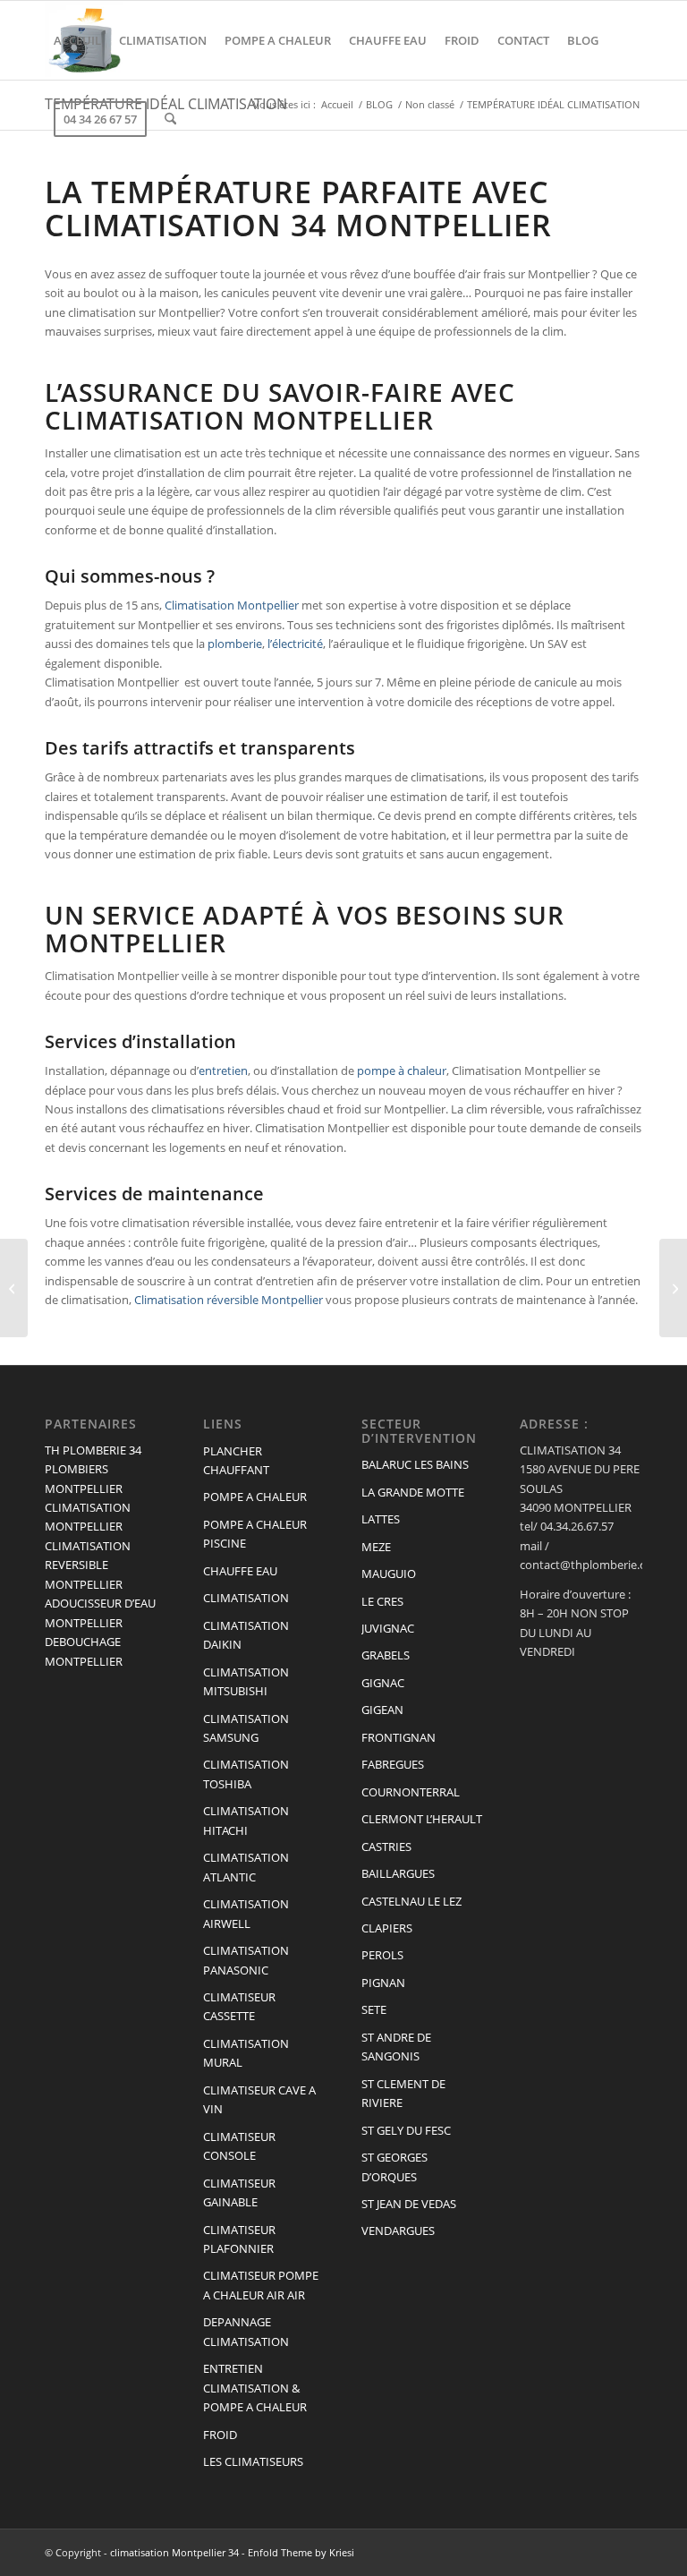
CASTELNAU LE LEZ (411, 1901)
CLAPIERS (387, 1928)
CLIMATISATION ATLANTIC (246, 1867)
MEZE (376, 1547)
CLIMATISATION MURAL (246, 2053)
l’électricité (295, 644)
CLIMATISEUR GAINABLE (239, 2192)
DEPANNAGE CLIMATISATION (246, 2331)
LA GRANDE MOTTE (413, 1492)
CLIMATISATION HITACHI (246, 1820)
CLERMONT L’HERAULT (422, 1819)
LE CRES (382, 1601)
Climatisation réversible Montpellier (229, 1300)
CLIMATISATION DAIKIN (246, 1635)
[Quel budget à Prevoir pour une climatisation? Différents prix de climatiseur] (673, 1288)
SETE (374, 2009)
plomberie (235, 644)
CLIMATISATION (246, 1598)
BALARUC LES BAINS (415, 1464)
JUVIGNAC (388, 1628)
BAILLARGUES (398, 1873)
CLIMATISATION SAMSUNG (246, 1728)
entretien (223, 1070)
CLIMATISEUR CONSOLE (239, 2146)
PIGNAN (383, 1983)
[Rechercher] (170, 119)
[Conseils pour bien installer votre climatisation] (14, 1288)
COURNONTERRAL (411, 1792)
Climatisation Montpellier (232, 605)
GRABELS (386, 1655)
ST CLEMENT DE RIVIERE (403, 2093)
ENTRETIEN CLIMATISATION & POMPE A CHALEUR (255, 2388)
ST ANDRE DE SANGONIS (396, 2047)
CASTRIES (386, 1847)
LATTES (381, 1519)
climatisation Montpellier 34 (174, 2552)
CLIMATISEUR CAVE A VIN (259, 2099)
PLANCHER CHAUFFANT (236, 1460)
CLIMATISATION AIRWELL (246, 1913)
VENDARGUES (398, 2231)
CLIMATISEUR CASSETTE (239, 2006)
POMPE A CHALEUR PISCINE (255, 1534)
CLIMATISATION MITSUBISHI (246, 1681)
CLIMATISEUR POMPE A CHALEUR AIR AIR (261, 2285)
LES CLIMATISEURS (253, 2461)
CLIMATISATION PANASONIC (246, 1960)
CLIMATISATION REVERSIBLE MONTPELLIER (88, 1565)
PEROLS (382, 1955)
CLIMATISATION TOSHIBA (246, 1774)
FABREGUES (393, 1764)
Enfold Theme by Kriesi (301, 2552)
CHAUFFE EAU (240, 1571)
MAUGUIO (389, 1574)
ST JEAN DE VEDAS (409, 2204)
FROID (220, 2435)
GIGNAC (383, 1683)
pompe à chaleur (402, 1070)
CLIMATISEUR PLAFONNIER (239, 2239)
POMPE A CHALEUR (255, 1497)
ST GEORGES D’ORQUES (394, 2167)
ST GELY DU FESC (406, 2130)
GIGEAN (382, 1710)
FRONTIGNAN (399, 1737)
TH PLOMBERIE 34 (93, 1450)
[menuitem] (77, 40)
